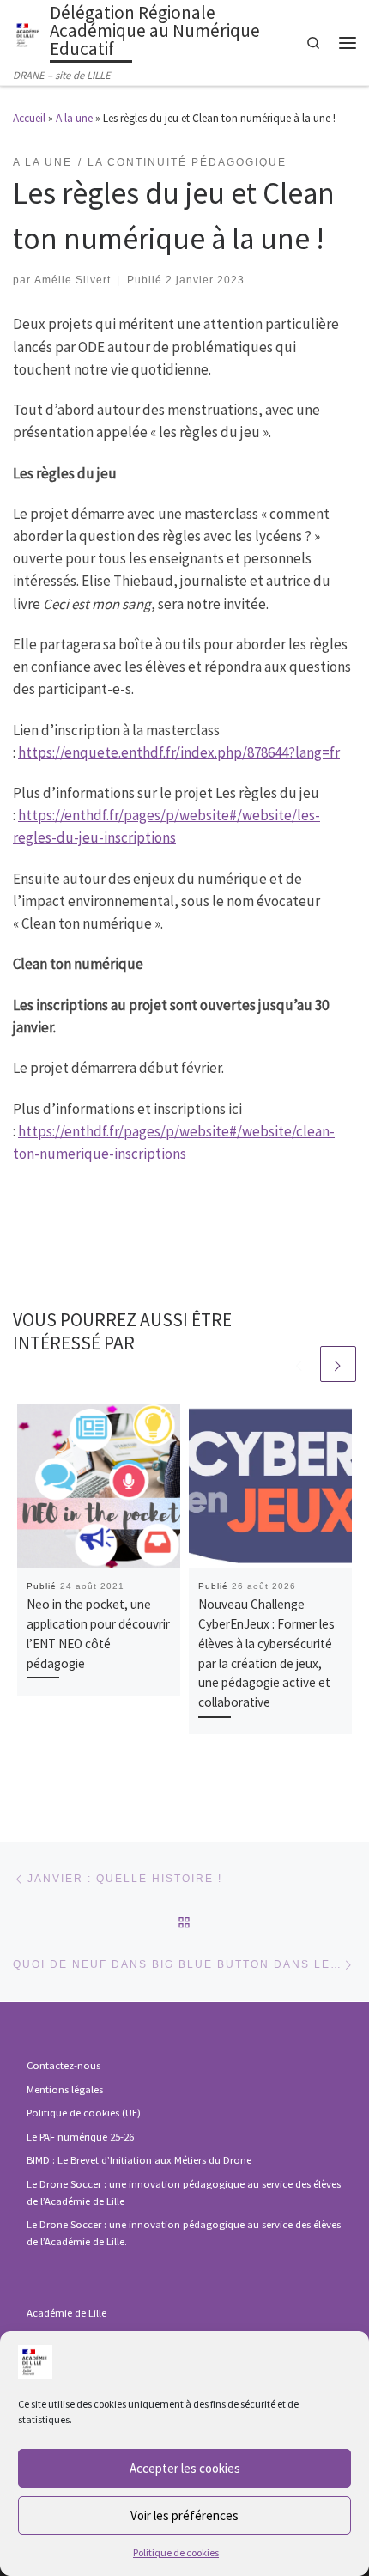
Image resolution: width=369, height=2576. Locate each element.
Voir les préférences (184, 2515)
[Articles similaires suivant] (338, 1364)
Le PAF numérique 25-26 (80, 2137)
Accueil (29, 118)
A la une (74, 118)
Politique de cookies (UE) (84, 2113)
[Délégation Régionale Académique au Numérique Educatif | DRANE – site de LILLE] (28, 33)
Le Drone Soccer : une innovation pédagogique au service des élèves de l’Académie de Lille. (184, 2233)
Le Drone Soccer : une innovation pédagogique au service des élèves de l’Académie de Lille (184, 2192)
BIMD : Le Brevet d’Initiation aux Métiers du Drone (139, 2160)
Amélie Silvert (73, 280)
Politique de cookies (176, 2552)
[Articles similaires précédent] (299, 1364)
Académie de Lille (67, 2313)
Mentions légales (65, 2089)
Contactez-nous (64, 2065)
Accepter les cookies (185, 2468)
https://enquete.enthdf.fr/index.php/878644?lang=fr (179, 752)
